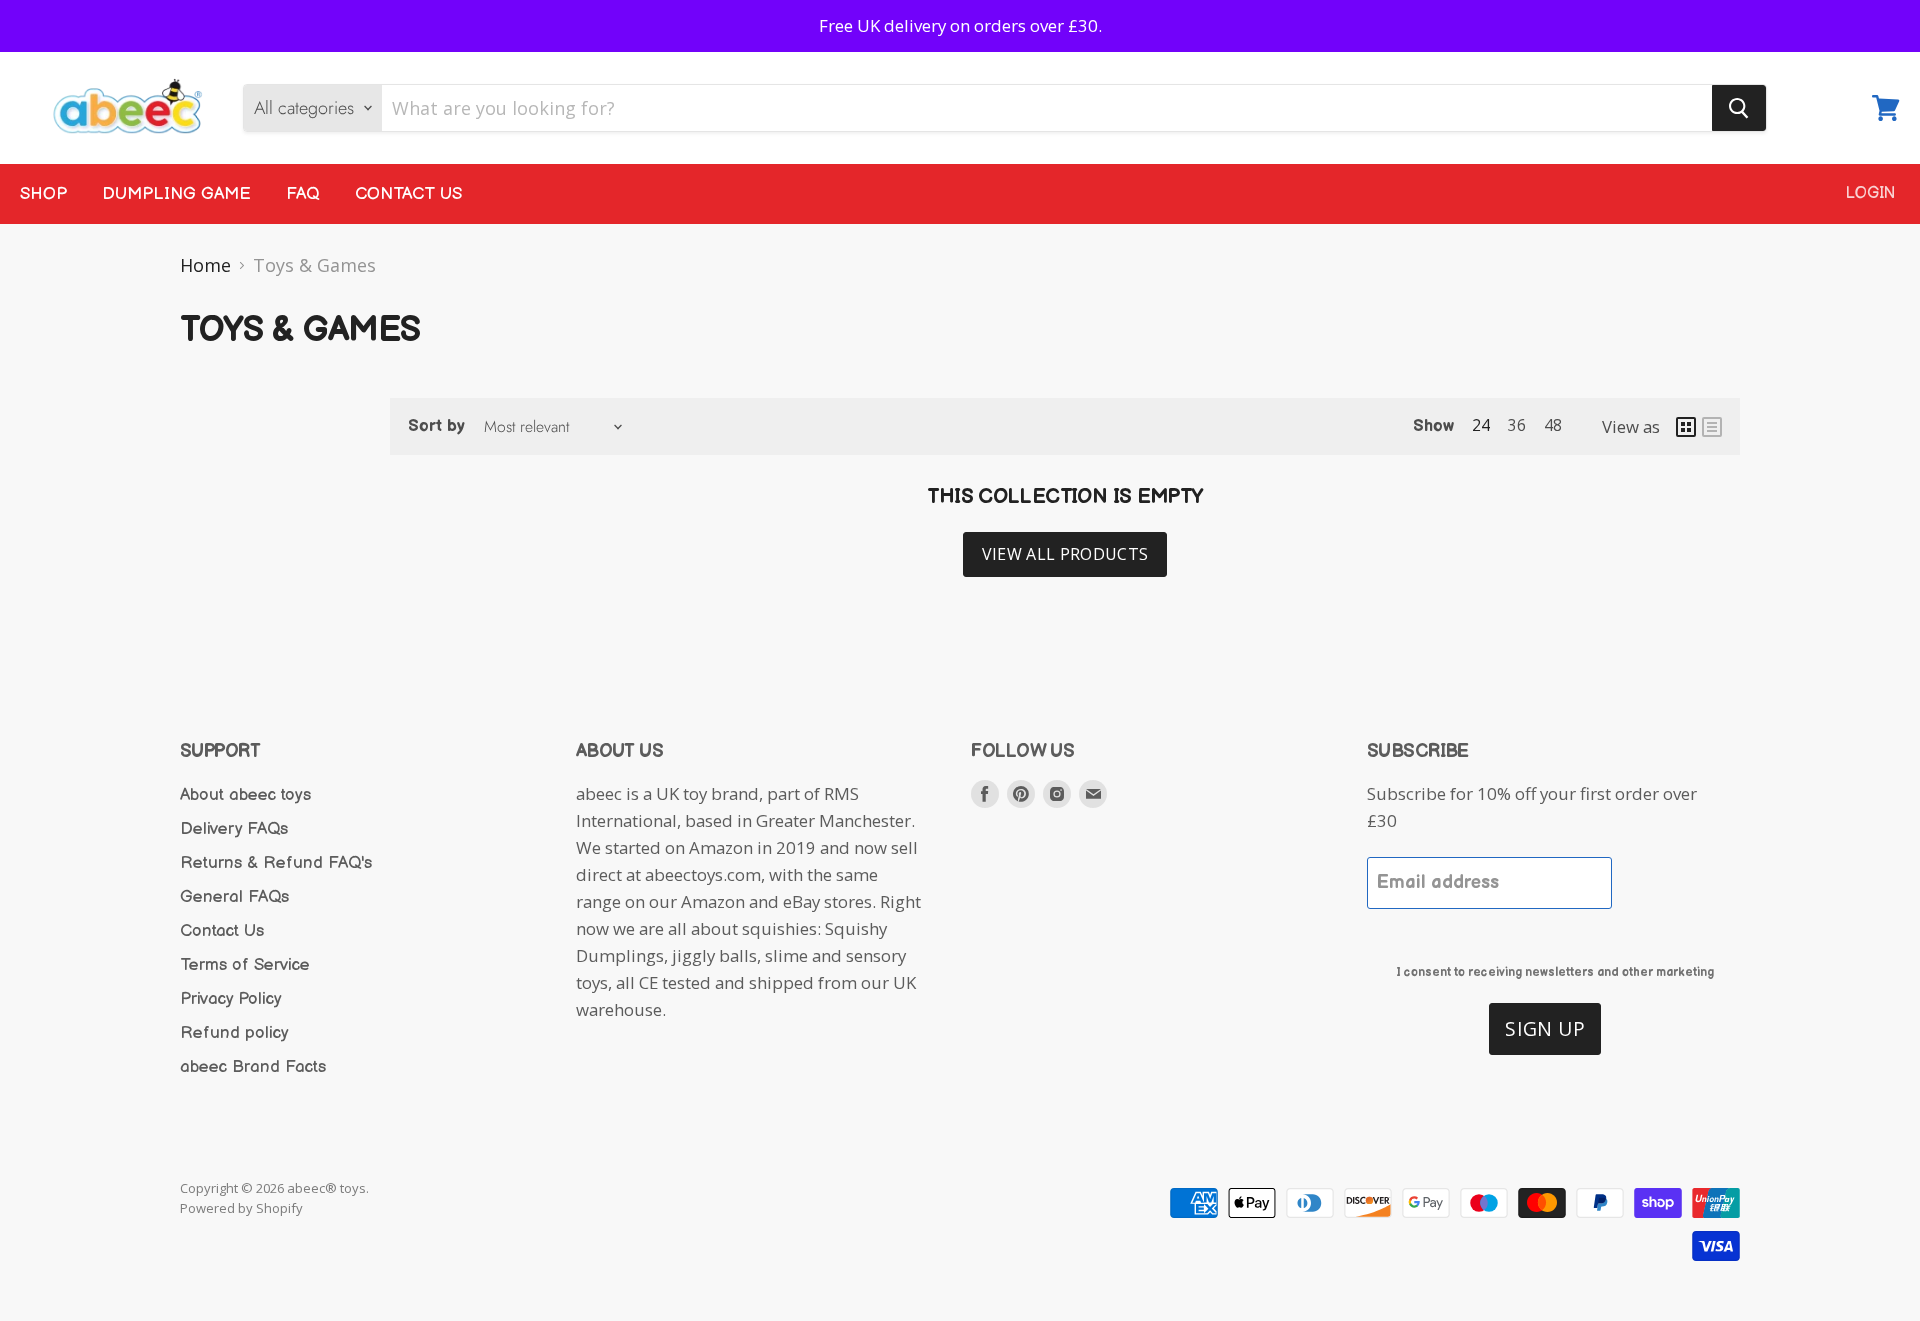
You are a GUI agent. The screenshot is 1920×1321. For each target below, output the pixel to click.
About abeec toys (245, 795)
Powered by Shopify (241, 1208)
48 (1553, 425)
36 (1517, 425)
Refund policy (234, 1033)
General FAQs (234, 897)
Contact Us (408, 194)
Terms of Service (245, 965)
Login (1870, 193)
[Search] (1739, 108)
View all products (1065, 554)
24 (1481, 425)
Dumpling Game (176, 194)
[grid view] (1686, 427)
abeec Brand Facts (253, 1067)
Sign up (1545, 1028)
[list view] (1712, 427)
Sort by (436, 426)
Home (205, 265)
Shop (43, 194)
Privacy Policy (231, 999)
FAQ (303, 194)
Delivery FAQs (234, 829)
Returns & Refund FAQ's (276, 863)
